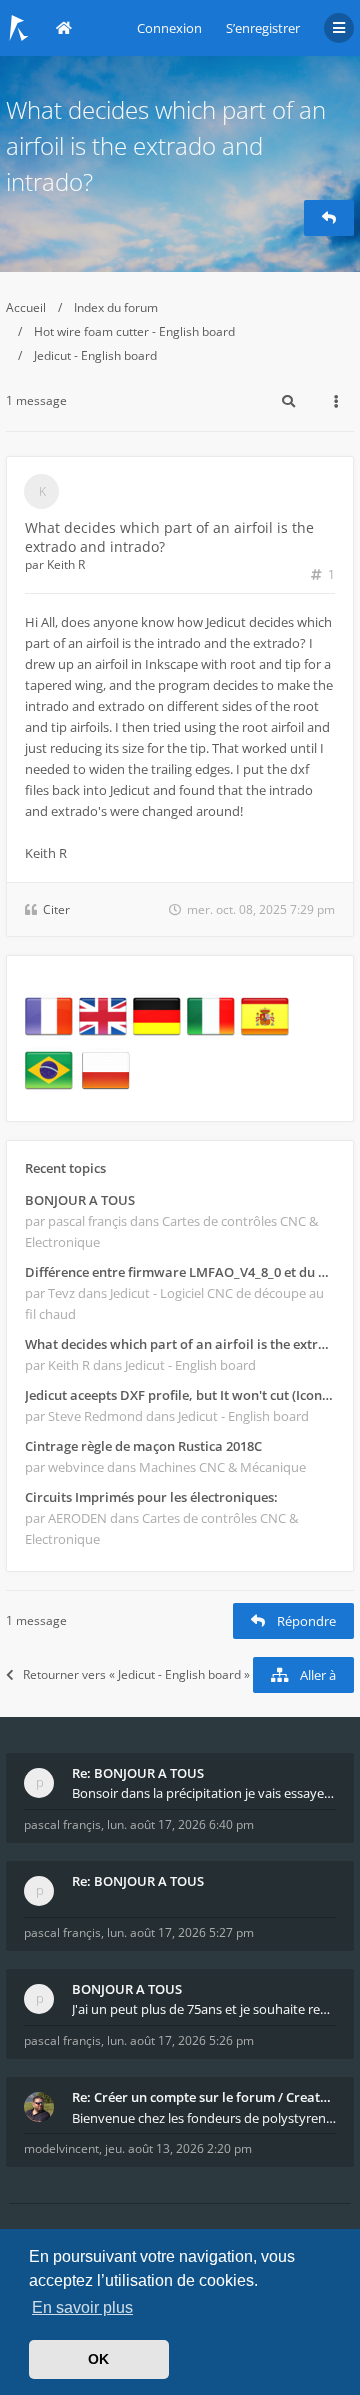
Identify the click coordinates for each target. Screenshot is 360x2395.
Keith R (66, 564)
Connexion (169, 28)
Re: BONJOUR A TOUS (138, 1773)
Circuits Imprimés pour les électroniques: (151, 1497)
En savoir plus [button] (82, 2307)
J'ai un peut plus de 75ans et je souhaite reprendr (204, 2009)
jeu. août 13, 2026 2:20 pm (178, 2148)
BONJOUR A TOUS (80, 1200)
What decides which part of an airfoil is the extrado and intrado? (166, 145)
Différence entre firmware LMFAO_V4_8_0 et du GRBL (180, 1272)
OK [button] (98, 2359)
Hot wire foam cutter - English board (134, 331)
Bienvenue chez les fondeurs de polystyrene (204, 2118)
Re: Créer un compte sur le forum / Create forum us (204, 2097)
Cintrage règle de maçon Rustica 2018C (143, 1446)
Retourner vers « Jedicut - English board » (136, 1674)
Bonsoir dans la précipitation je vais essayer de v (204, 1793)
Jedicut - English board (95, 355)
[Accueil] (19, 28)
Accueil (26, 307)
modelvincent (61, 2148)
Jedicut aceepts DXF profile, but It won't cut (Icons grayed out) (180, 1395)
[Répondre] (329, 218)
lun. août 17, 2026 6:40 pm (180, 1824)
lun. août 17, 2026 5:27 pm (180, 1932)
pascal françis (62, 1824)
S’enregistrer (263, 28)
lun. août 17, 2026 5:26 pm (180, 2040)
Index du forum (116, 307)
